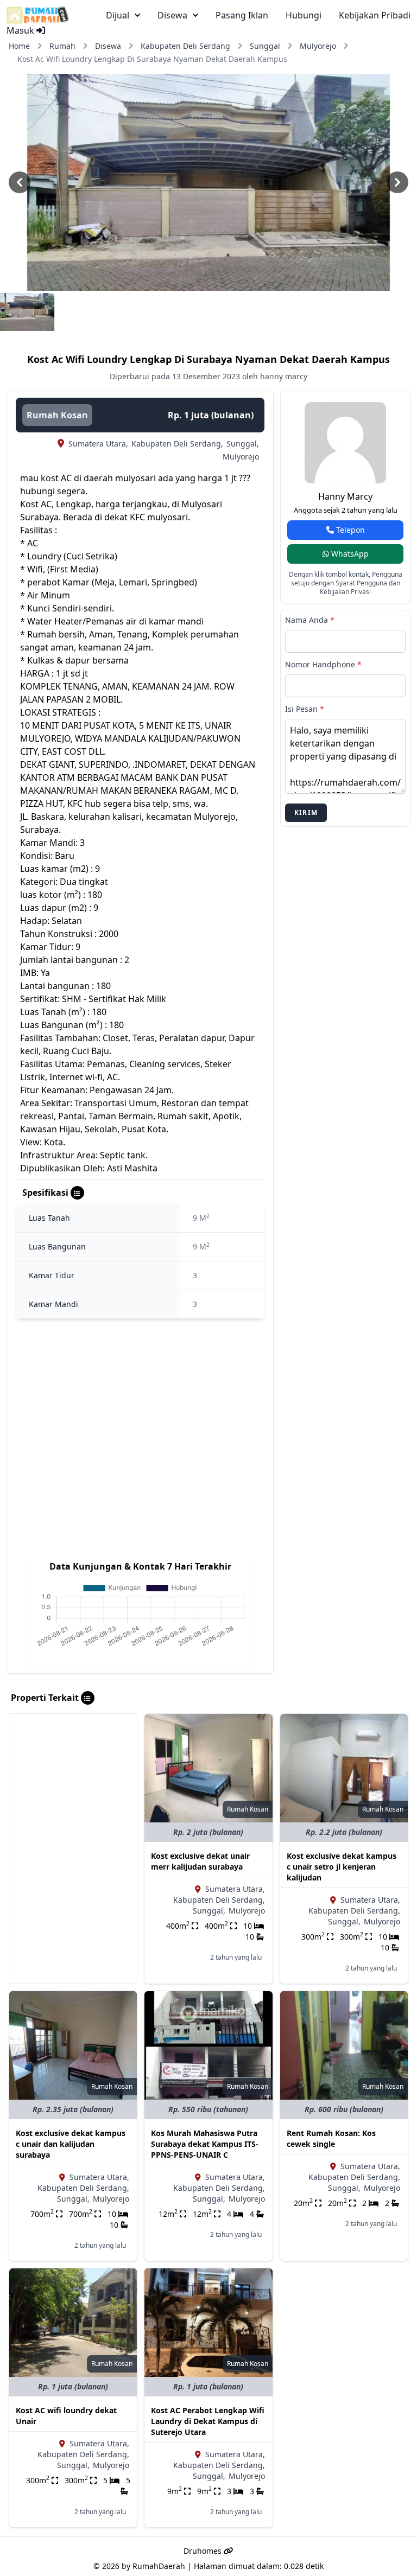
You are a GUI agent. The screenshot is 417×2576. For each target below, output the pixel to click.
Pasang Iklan (242, 15)
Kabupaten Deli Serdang (185, 46)
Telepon (349, 530)
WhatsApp (349, 554)
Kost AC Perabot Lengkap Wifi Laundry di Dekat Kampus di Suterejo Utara (208, 2421)
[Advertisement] (73, 1768)
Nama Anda (310, 620)
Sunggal (265, 46)
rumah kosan (57, 415)
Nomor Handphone (323, 664)
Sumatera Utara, (98, 444)
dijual (118, 15)
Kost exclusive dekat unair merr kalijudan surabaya (200, 1861)
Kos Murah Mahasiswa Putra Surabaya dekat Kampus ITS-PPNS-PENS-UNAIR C (205, 2144)
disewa (172, 15)
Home (19, 46)
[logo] (38, 15)
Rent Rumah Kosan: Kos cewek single (331, 2138)
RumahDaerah (159, 2566)
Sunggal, (243, 444)
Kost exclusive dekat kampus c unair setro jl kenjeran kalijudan (342, 1867)
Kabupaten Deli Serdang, (177, 444)
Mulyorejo (318, 46)
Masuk (21, 30)
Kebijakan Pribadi (375, 15)
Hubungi (304, 15)
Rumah (62, 46)
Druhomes (204, 2551)
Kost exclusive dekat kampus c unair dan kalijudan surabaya (71, 2144)
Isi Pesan (305, 709)
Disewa (108, 46)
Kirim (306, 812)
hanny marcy (345, 496)
